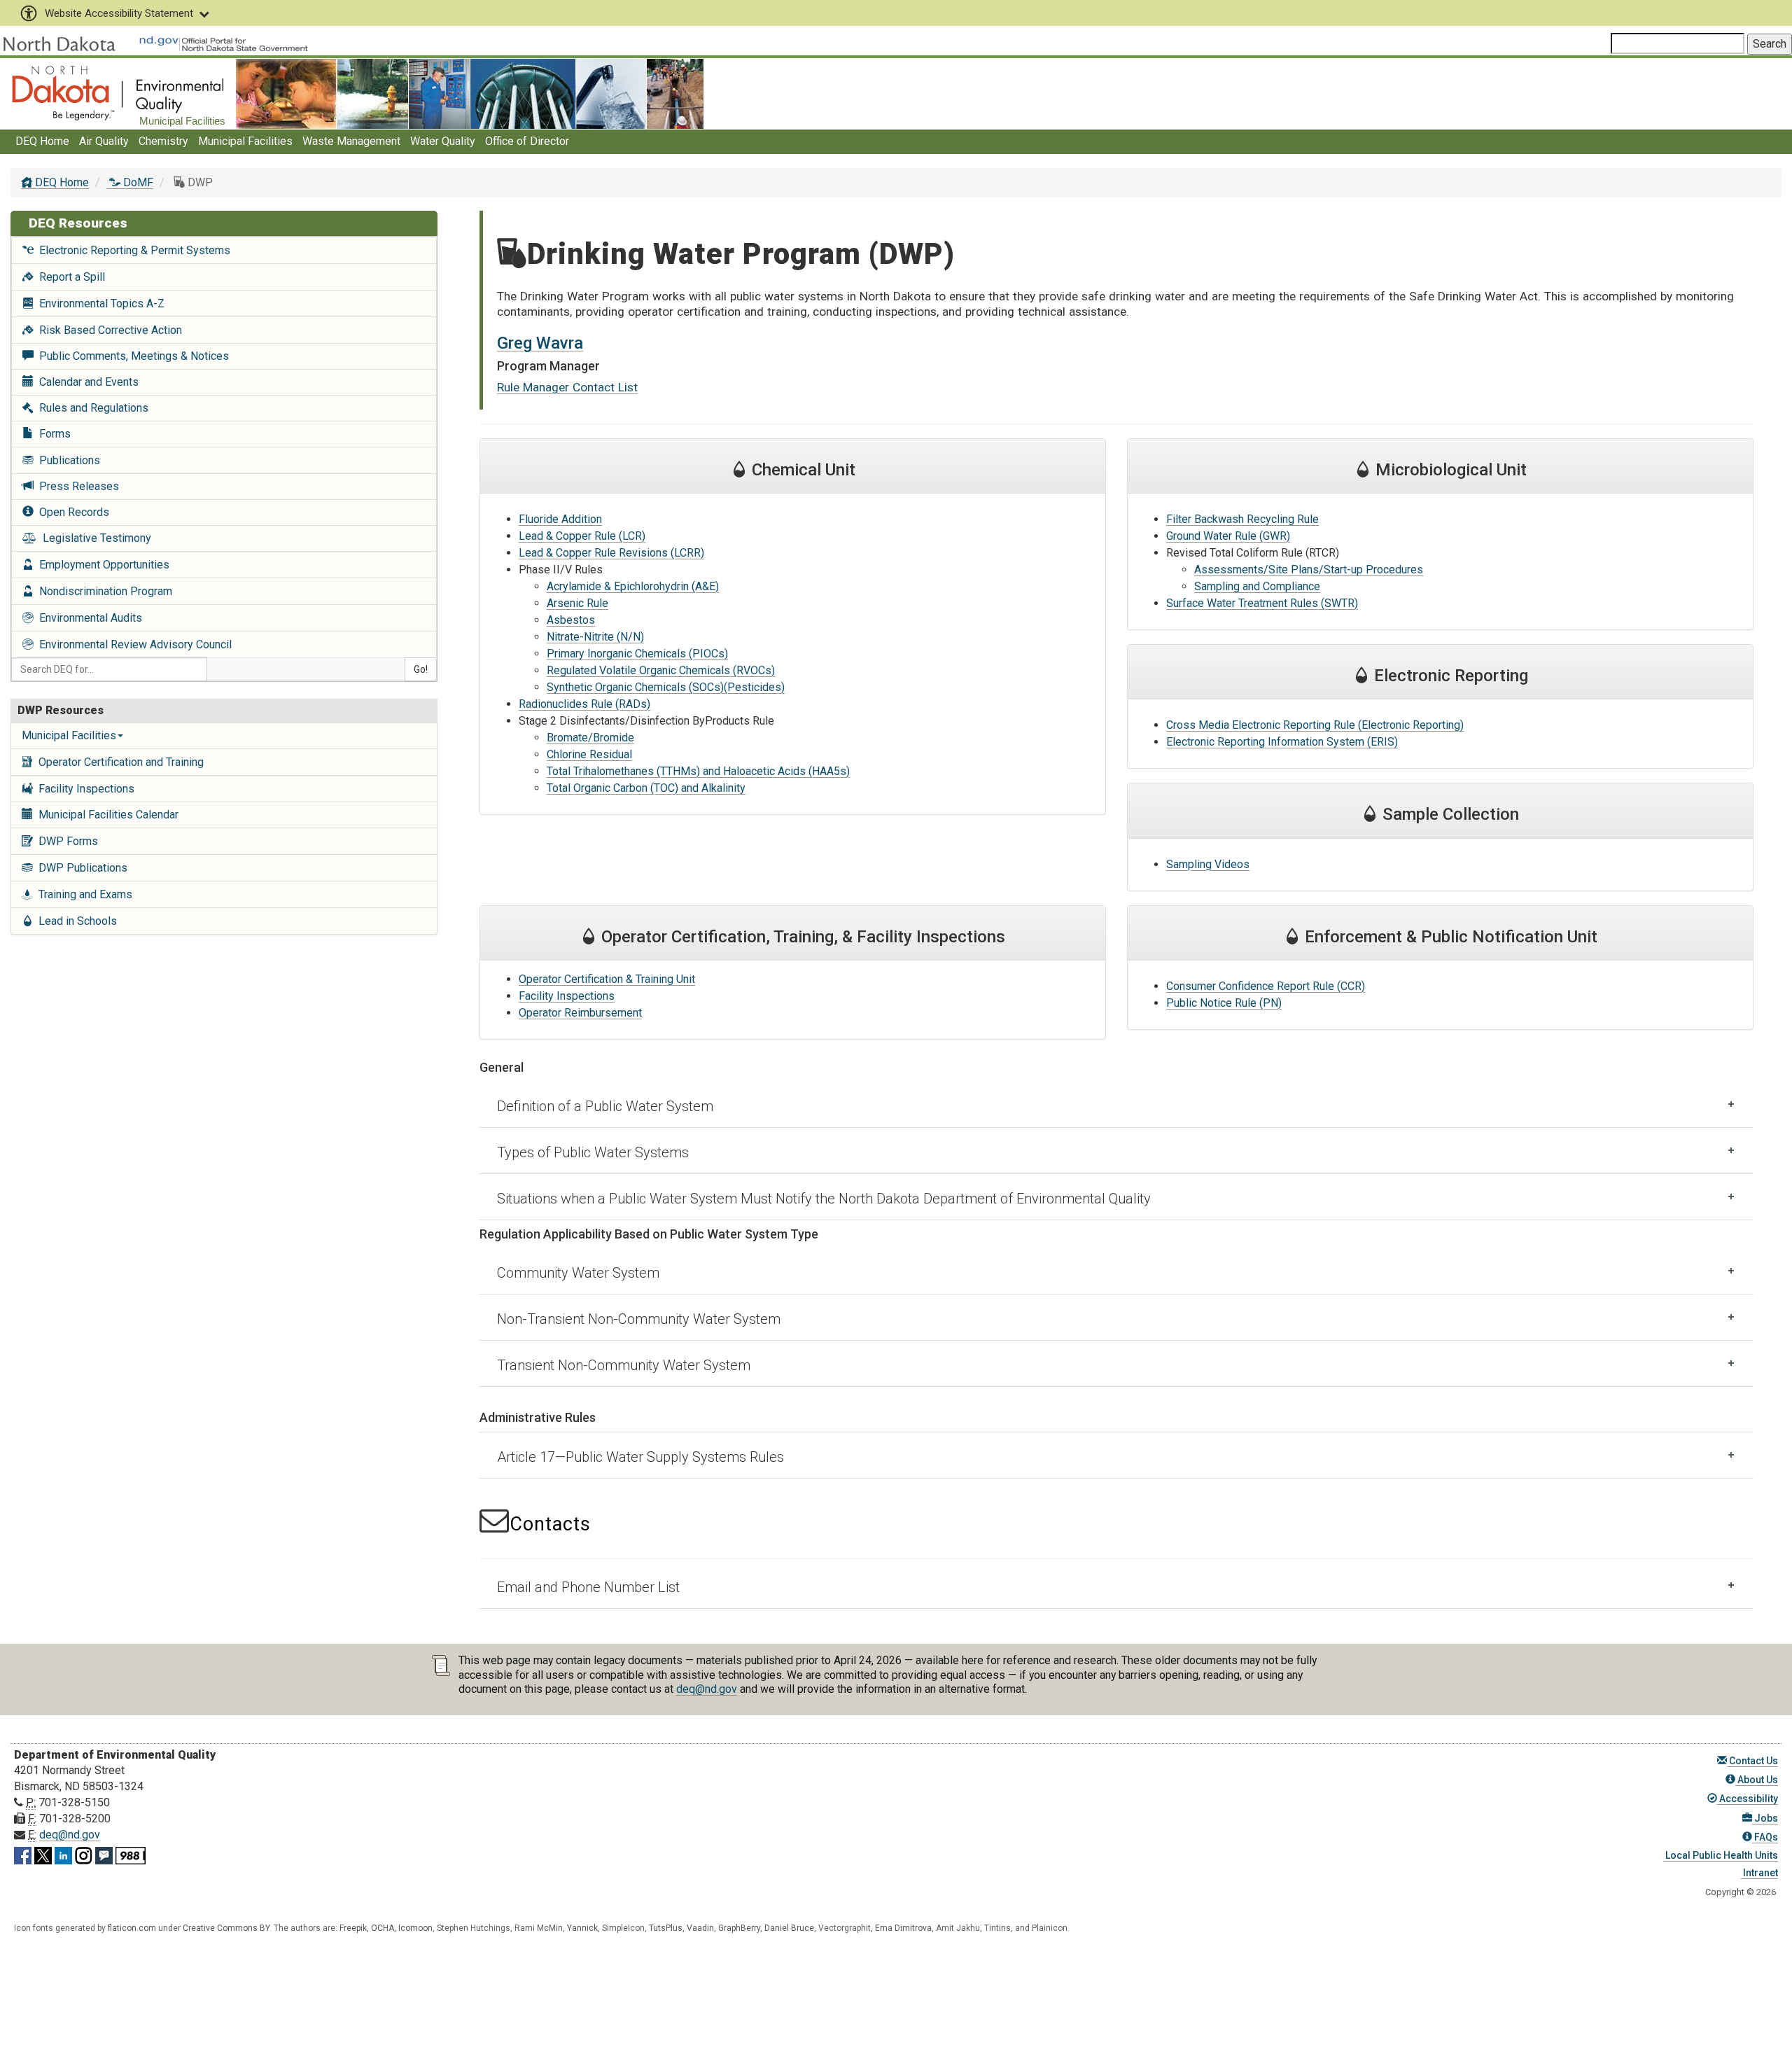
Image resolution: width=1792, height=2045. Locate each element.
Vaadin (700, 1928)
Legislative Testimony (94, 538)
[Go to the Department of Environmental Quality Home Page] (118, 93)
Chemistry (163, 141)
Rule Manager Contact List (567, 387)
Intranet (1759, 1873)
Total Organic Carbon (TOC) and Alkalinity (646, 788)
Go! (421, 669)
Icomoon (415, 1928)
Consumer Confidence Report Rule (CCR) (1266, 986)
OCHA (383, 1928)
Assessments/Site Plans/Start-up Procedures (1309, 570)
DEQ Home (42, 141)
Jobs (1765, 1818)
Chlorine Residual (589, 754)
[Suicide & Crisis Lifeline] (131, 1853)
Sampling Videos (1208, 864)
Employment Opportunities (101, 565)
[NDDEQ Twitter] (43, 1853)
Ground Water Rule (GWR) (1228, 536)
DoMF (137, 182)
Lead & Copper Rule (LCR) (582, 536)
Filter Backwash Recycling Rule (1242, 519)
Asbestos (571, 620)
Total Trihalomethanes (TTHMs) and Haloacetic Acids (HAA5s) (698, 771)
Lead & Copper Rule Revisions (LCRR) (611, 553)
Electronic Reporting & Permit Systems (132, 250)
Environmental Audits (88, 618)
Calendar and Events (86, 382)
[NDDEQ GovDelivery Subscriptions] (104, 1853)
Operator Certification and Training (118, 762)
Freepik (353, 1928)
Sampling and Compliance (1257, 586)
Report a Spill (69, 277)
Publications (67, 460)
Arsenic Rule (577, 603)
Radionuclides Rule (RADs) (584, 704)
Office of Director (527, 141)
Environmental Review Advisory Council (133, 644)
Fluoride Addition (560, 519)
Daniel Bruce (789, 1928)
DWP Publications (80, 868)
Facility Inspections (84, 789)
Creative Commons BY (226, 1928)
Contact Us (1752, 1761)
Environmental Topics (99, 303)
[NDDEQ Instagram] (84, 1853)
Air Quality (104, 141)
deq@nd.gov (707, 1689)
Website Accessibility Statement (119, 13)
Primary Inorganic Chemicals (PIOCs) (637, 654)
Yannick (582, 1928)
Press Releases (76, 486)
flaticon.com (132, 1928)
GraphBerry (739, 1928)
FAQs (1765, 1837)
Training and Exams (83, 894)
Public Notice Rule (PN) (1224, 1003)
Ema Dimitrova (903, 1928)
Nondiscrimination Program (103, 591)
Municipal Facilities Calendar (106, 815)
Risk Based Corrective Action (108, 330)
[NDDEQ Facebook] (23, 1853)
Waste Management (351, 141)
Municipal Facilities (245, 141)
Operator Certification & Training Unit (607, 979)
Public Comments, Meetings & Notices (131, 356)
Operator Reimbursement (580, 1013)
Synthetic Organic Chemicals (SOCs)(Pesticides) (666, 687)
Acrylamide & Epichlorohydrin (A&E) (633, 586)
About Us (1757, 1780)
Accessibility (1748, 1799)
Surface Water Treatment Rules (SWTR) (1262, 603)
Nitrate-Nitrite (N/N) (595, 637)
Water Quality (443, 141)
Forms (52, 434)
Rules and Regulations (91, 408)
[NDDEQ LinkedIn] (63, 1853)
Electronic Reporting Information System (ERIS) (1282, 742)
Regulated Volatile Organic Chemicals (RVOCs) (661, 670)
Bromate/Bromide (590, 738)
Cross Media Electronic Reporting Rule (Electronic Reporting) (1315, 725)
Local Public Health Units (1721, 1855)
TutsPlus (666, 1928)
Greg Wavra (540, 343)
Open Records (71, 512)
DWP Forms (65, 841)
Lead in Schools (75, 921)
